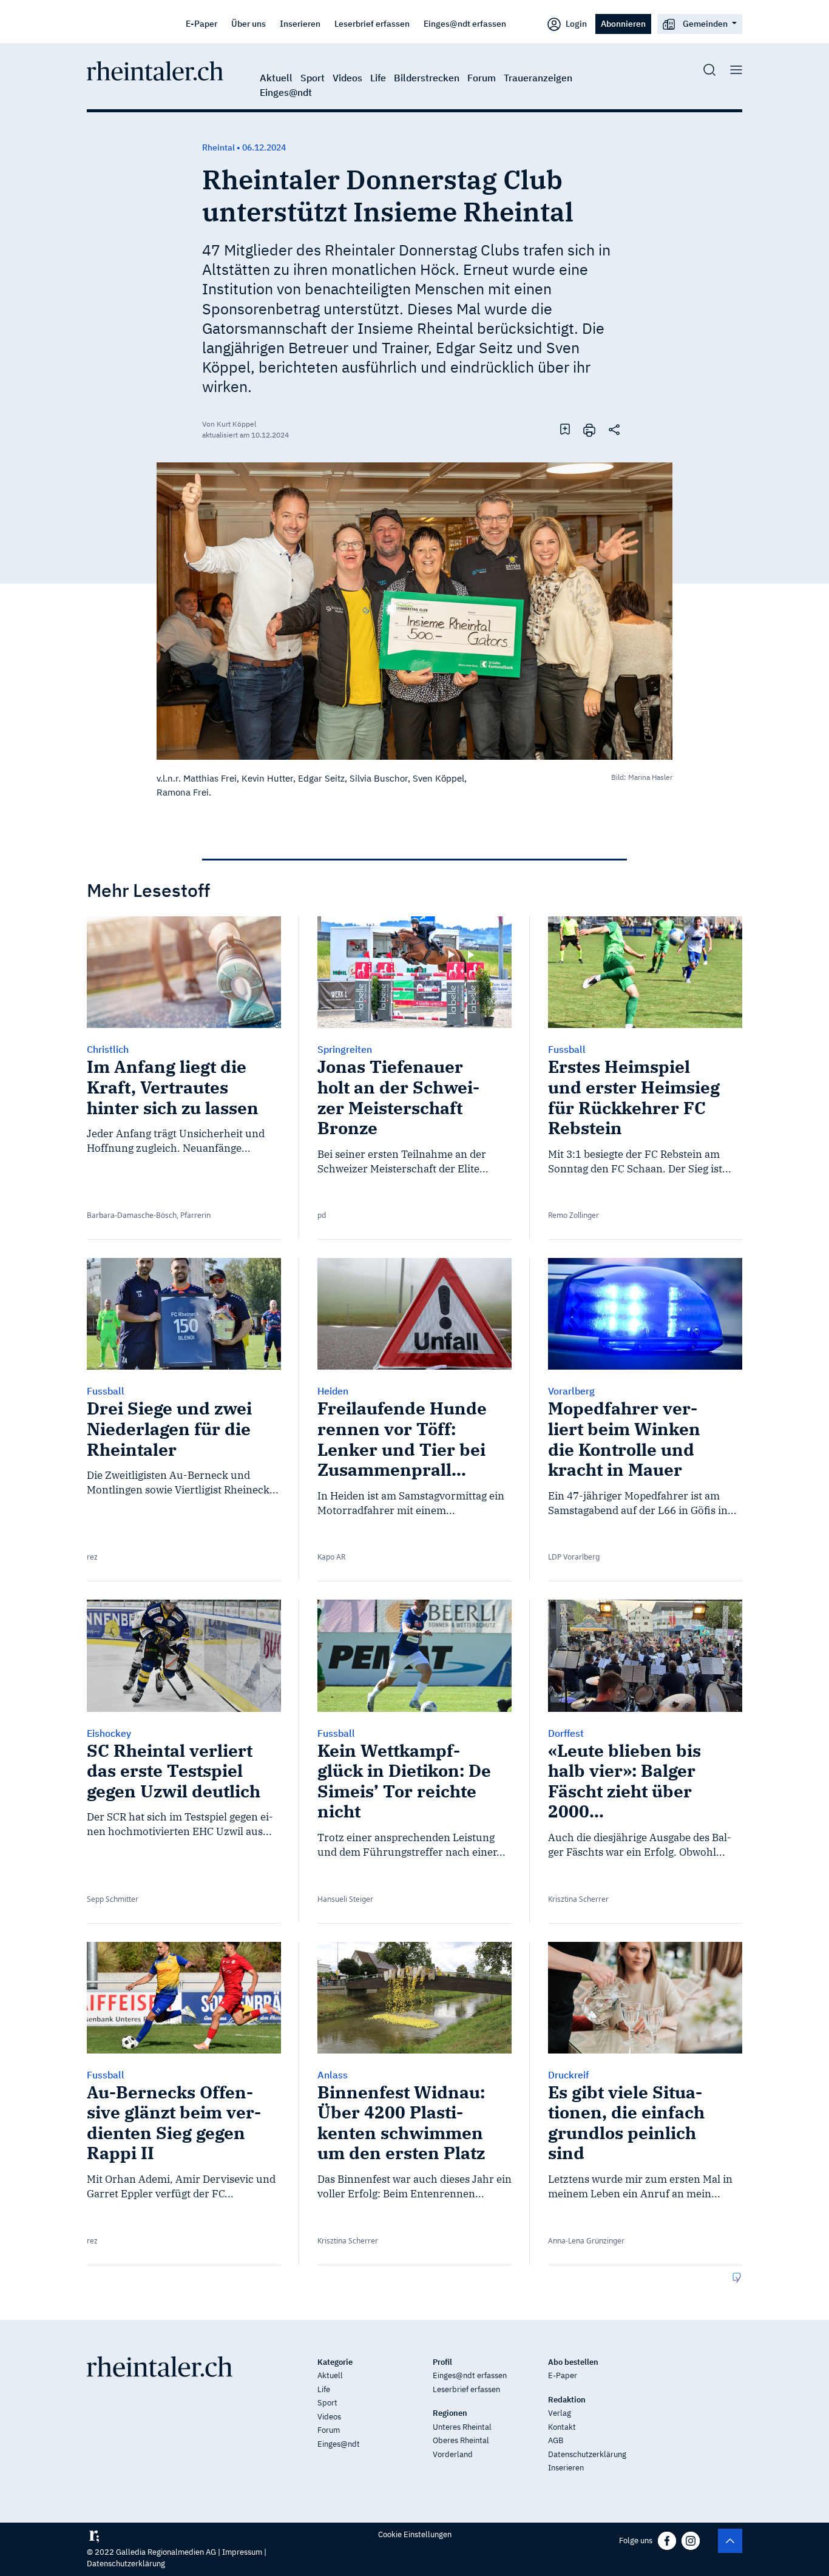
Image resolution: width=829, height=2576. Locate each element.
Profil (442, 2362)
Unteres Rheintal (462, 2427)
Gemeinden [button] (705, 23)
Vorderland (453, 2454)
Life (378, 78)
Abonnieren (623, 23)
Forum (482, 78)
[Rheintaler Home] (155, 70)
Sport (313, 78)
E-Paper (201, 23)
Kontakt (562, 2427)
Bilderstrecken (427, 78)
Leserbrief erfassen (372, 23)
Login (575, 23)
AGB (556, 2440)
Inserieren (300, 23)
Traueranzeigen (538, 78)
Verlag (560, 2413)
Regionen (450, 2413)
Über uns (249, 23)
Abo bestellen (573, 2362)
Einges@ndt (286, 92)
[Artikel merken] (565, 429)
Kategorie (335, 2362)
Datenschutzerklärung (587, 2454)
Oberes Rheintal (461, 2440)
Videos (347, 78)
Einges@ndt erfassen (465, 23)
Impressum (242, 2552)
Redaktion (567, 2400)
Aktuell (276, 78)
